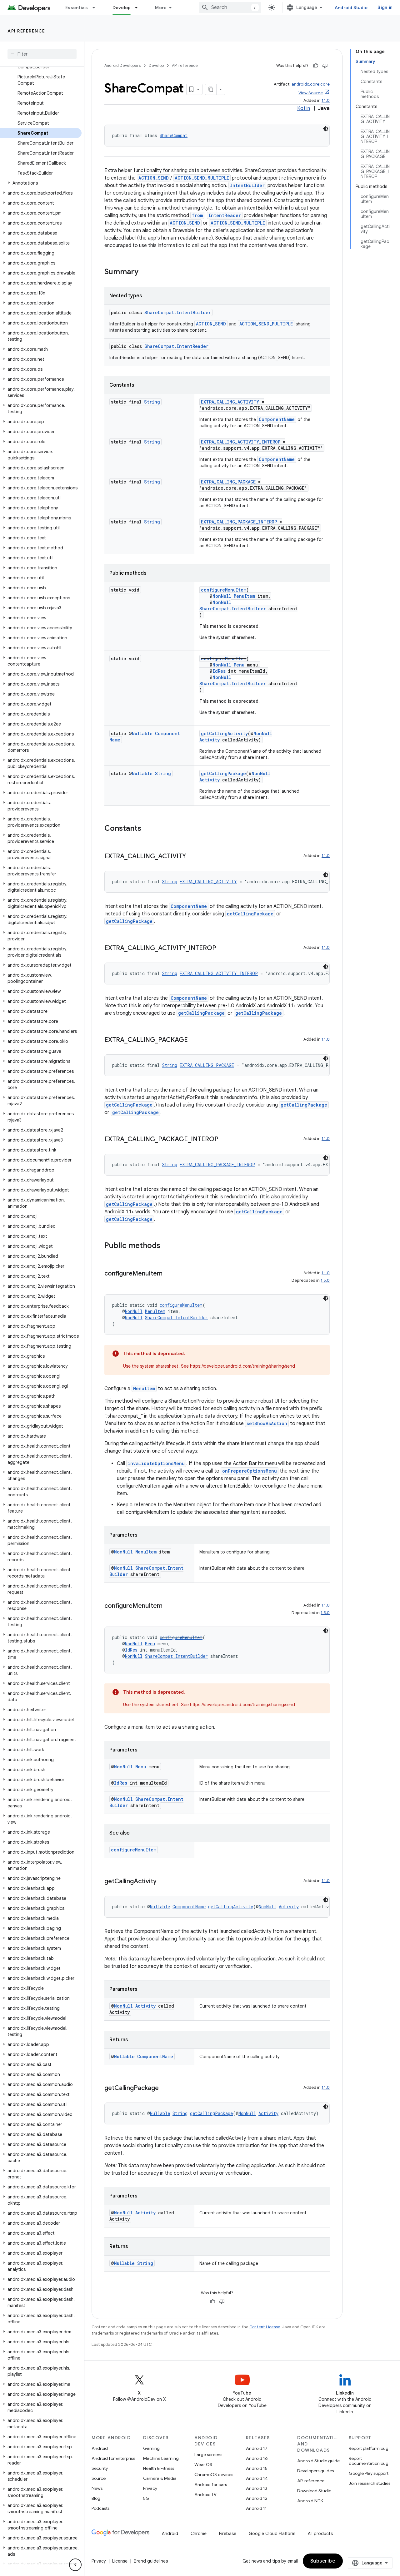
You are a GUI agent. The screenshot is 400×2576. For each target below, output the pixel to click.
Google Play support (369, 2473)
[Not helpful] (325, 66)
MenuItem (244, 596)
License (120, 2561)
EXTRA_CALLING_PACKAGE (228, 482)
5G (146, 2498)
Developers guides (315, 2471)
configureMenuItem (224, 590)
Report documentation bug (369, 2461)
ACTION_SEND (154, 178)
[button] (41, 183)
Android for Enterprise (113, 2458)
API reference (26, 31)
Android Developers (122, 65)
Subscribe (323, 2561)
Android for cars (211, 2484)
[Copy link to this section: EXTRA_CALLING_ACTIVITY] (192, 857)
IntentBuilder (247, 185)
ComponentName (277, 419)
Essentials (77, 7)
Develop (122, 7)
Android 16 (257, 2458)
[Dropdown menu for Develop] (139, 7)
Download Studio (314, 2491)
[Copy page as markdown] (211, 89)
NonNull (222, 596)
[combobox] (230, 7)
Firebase (228, 2534)
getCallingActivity (224, 733)
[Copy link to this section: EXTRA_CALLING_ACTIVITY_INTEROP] (222, 949)
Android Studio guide (318, 2461)
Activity (210, 740)
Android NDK (310, 2501)
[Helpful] (316, 66)
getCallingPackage (223, 773)
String (152, 402)
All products (320, 2534)
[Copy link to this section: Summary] (145, 272)
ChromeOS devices (214, 2474)
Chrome (199, 2534)
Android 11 (256, 2508)
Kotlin (304, 108)
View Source (311, 93)
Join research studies (370, 2483)
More (161, 7)
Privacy (150, 2488)
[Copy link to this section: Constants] (147, 829)
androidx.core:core (311, 84)
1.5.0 (325, 1280)
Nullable (142, 733)
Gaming (151, 2448)
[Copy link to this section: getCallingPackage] (165, 2088)
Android (100, 2448)
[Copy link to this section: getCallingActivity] (163, 1882)
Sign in (385, 7)
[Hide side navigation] (75, 2565)
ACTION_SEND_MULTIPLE (202, 178)
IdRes (219, 671)
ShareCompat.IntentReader (176, 346)
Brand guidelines (151, 2561)
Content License (265, 2327)
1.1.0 (326, 100)
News (97, 2488)
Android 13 (257, 2488)
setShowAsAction (267, 1423)
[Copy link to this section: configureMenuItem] (169, 1274)
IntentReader (225, 215)
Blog (96, 2498)
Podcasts (100, 2508)
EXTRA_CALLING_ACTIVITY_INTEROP (241, 442)
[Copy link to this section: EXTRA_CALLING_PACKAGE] (194, 1040)
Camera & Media (160, 2478)
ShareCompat (174, 135)
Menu (239, 665)
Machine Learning (161, 2458)
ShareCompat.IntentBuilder (178, 312)
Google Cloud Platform (272, 2534)
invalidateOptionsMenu (156, 1463)
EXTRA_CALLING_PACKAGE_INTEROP (239, 522)
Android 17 (257, 2448)
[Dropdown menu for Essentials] (97, 7)
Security (100, 2468)
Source (99, 2478)
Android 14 (257, 2478)
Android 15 (257, 2468)
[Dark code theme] (326, 129)
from (197, 215)
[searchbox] (42, 54)
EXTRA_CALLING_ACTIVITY (230, 402)
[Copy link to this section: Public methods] (167, 1246)
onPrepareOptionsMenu (250, 1471)
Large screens (208, 2455)
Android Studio (351, 7)
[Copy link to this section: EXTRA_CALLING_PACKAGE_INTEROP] (225, 1140)
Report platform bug (369, 2448)
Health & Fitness (159, 2468)
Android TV (205, 2494)
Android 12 (257, 2498)
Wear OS (203, 2465)
